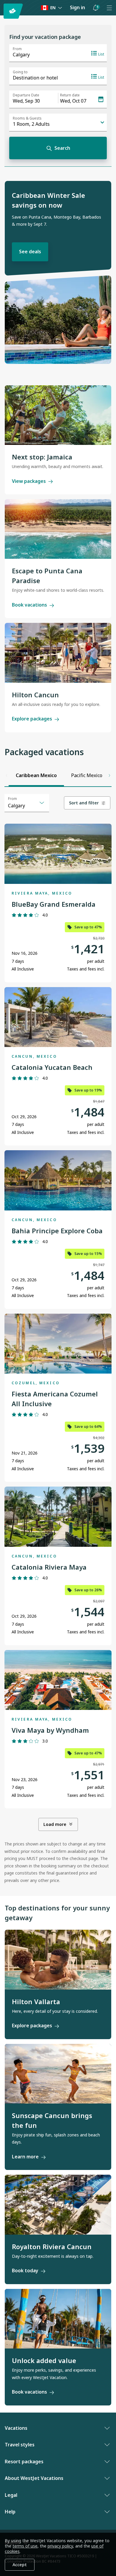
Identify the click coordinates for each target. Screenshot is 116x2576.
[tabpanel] (58, 1339)
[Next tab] (109, 775)
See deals (30, 252)
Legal (11, 2495)
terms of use (25, 2546)
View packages (29, 481)
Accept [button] (20, 2565)
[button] (95, 8)
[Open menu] (109, 8)
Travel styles (20, 2445)
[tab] (36, 775)
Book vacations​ (29, 2392)
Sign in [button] (77, 7)
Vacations (16, 2428)
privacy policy (60, 2546)
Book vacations (29, 605)
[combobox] (27, 803)
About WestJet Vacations (34, 2478)
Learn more (25, 2157)
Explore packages (32, 719)
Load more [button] (55, 1824)
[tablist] (58, 775)
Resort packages (24, 2462)
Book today (25, 2270)
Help (10, 2512)
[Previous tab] (7, 775)
